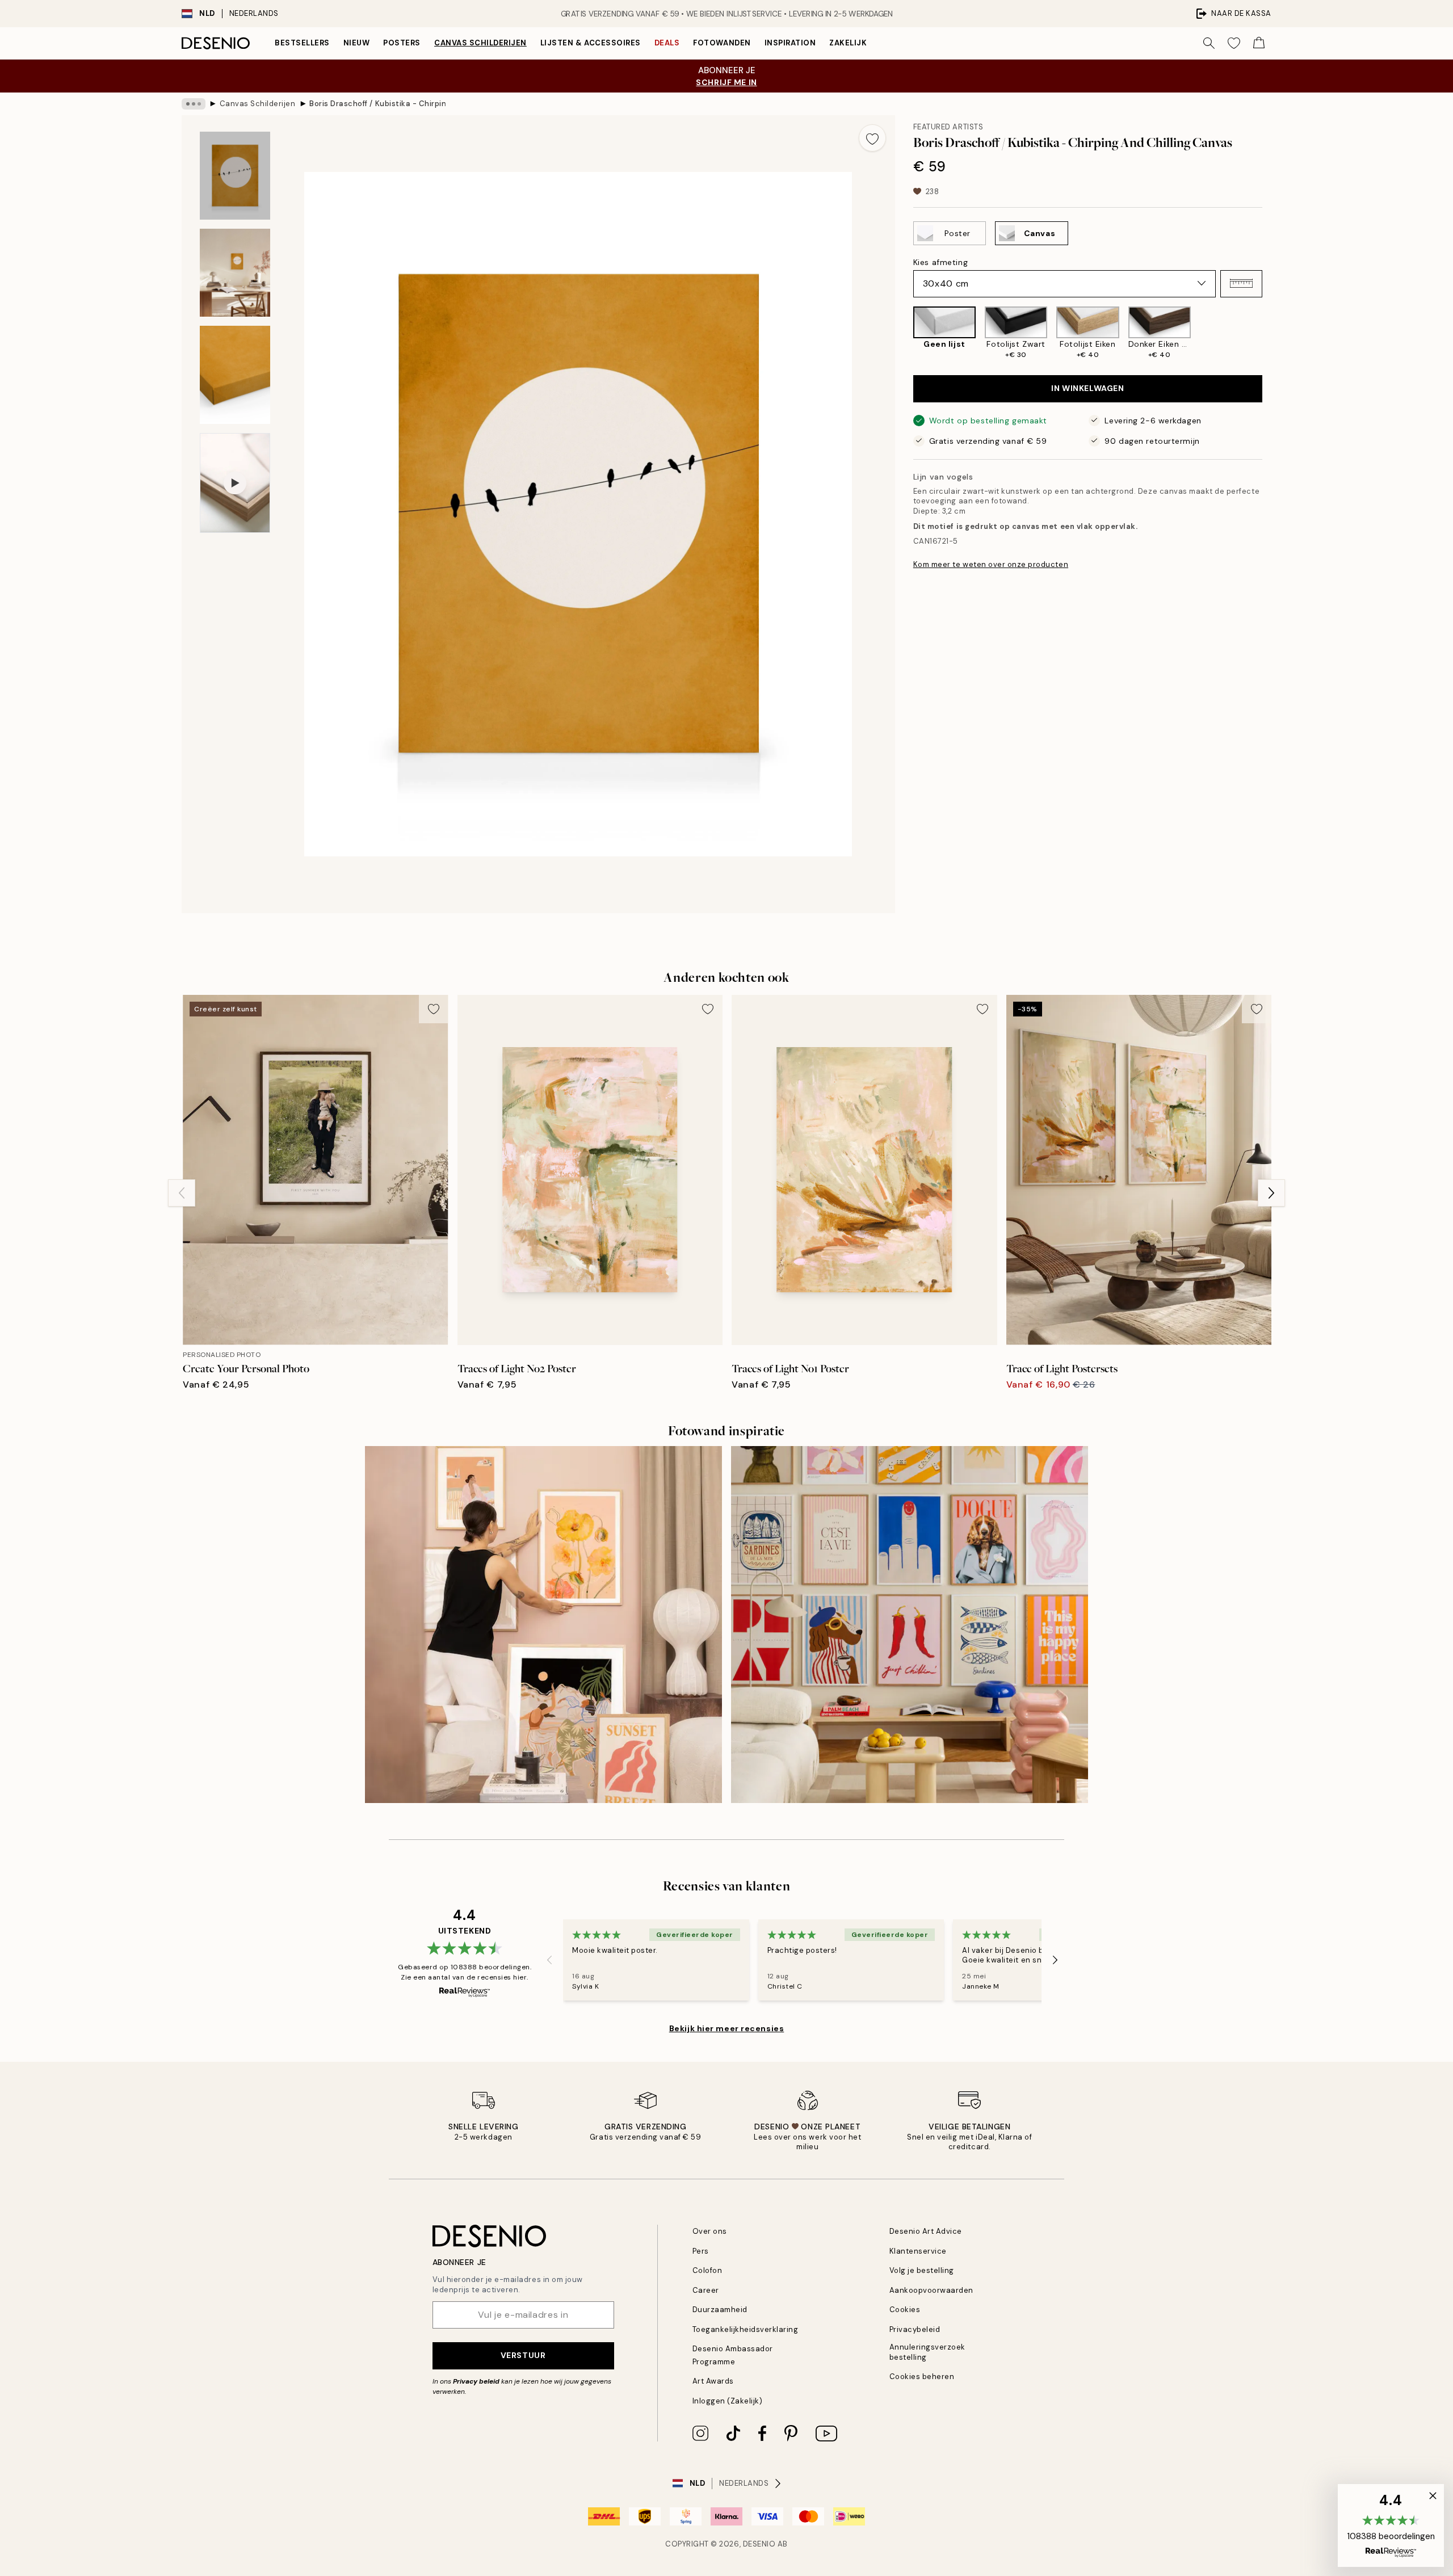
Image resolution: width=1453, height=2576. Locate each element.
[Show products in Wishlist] (1234, 43)
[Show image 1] (235, 176)
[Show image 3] (235, 375)
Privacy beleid (476, 2381)
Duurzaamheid (720, 2310)
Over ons (710, 2231)
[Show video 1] (235, 483)
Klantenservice (918, 2251)
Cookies (905, 2310)
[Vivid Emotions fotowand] (910, 1625)
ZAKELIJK (848, 43)
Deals (667, 43)
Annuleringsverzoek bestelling (927, 2352)
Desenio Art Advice (926, 2231)
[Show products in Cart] (1259, 43)
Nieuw (357, 43)
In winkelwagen (1087, 388)
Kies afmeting (940, 262)
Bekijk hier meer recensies (727, 2028)
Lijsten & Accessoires (591, 43)
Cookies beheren (922, 2377)
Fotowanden (722, 43)
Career (706, 2290)
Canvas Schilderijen (480, 43)
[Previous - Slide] (904, 333)
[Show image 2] (235, 273)
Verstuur (523, 2355)
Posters (402, 43)
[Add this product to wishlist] (872, 138)
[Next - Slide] (1271, 333)
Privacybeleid (915, 2329)
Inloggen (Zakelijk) (728, 2401)
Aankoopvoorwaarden (931, 2290)
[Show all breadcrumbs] (194, 104)
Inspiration (790, 43)
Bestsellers (302, 43)
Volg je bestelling (922, 2270)
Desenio (759, 2544)
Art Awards (713, 2381)
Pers (701, 2251)
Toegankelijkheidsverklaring (746, 2329)
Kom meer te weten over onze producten (991, 564)
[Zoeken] (1209, 43)
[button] (1241, 283)
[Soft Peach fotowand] (543, 1625)
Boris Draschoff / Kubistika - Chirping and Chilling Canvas (377, 104)
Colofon (707, 2270)
